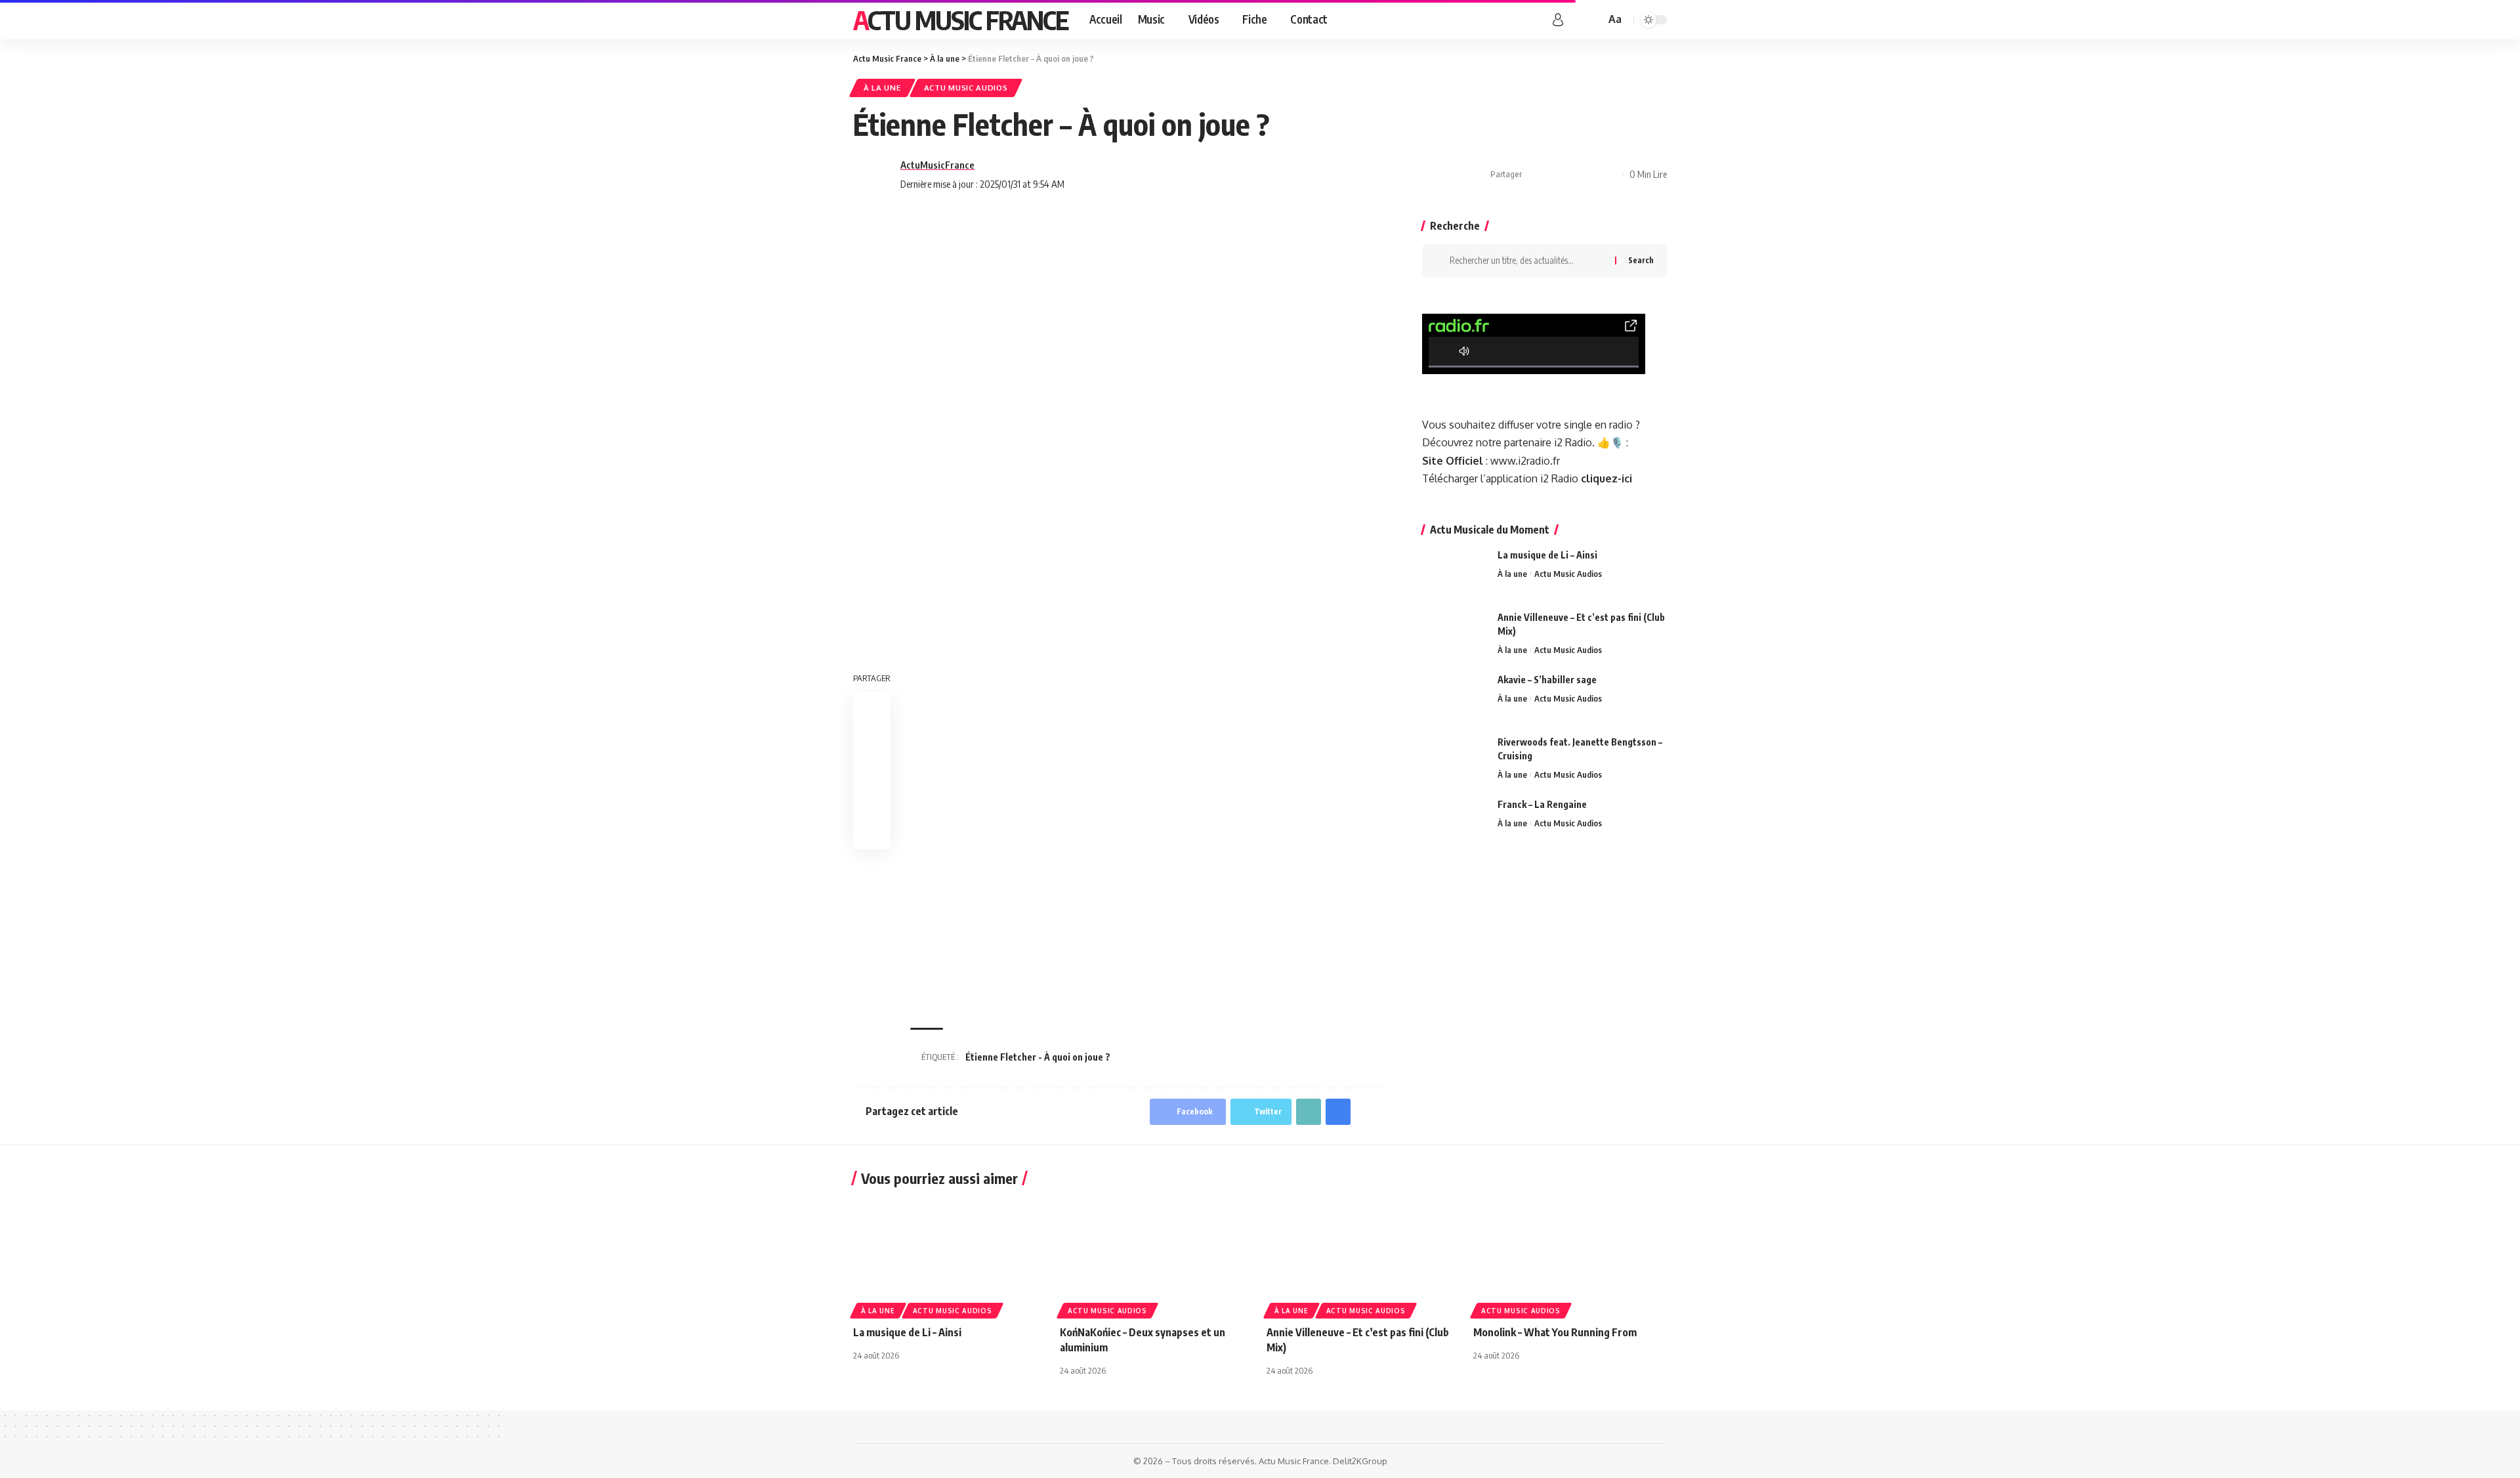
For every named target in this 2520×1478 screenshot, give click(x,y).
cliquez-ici (1606, 478)
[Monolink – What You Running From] (1570, 1256)
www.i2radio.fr (1525, 461)
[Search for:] (1527, 261)
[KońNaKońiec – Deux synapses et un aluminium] (1157, 1256)
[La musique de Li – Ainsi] (1455, 573)
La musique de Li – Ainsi (1547, 555)
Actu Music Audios (966, 88)
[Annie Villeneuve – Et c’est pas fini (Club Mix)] (1455, 635)
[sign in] (1558, 20)
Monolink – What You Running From (1555, 1332)
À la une (882, 88)
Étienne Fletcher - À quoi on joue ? (1038, 1057)
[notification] (1576, 20)
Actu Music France (961, 20)
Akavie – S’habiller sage (1547, 680)
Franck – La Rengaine (1542, 804)
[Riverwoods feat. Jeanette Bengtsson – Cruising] (1455, 760)
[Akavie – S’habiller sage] (1455, 697)
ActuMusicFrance (937, 165)
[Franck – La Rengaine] (1455, 822)
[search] (1593, 20)
